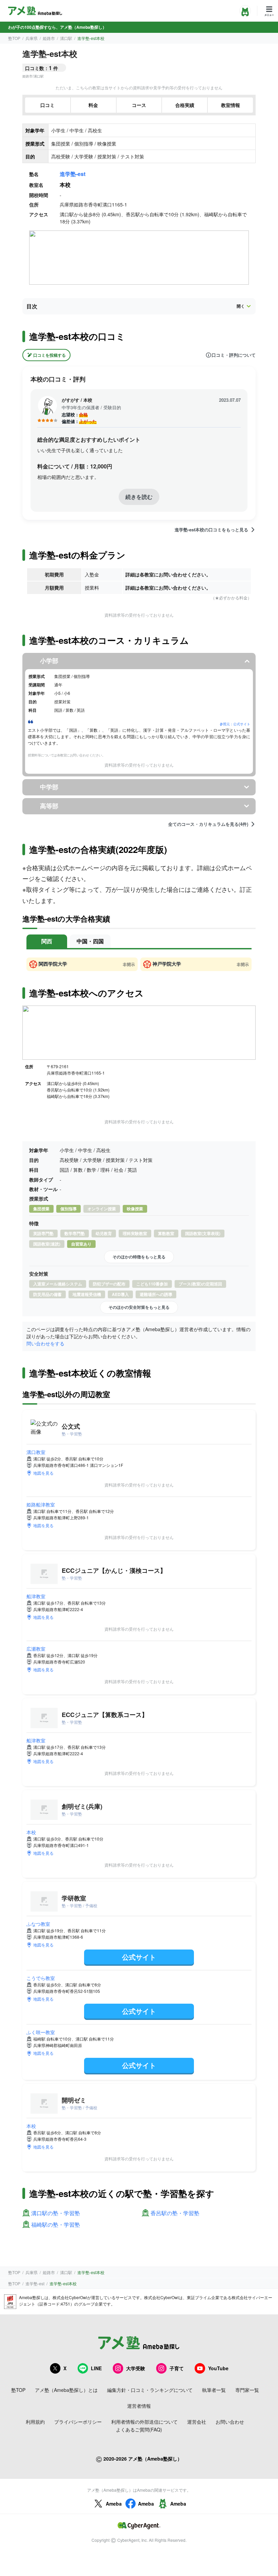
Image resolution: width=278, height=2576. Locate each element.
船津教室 (36, 1596)
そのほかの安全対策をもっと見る (139, 1307)
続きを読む (139, 497)
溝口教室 (36, 1452)
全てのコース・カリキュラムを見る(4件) (208, 824)
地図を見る (43, 1473)
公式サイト (139, 1957)
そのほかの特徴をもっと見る (139, 1257)
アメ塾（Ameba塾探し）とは (66, 2390)
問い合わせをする (45, 1343)
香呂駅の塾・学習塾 (175, 2213)
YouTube (218, 2368)
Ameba (114, 2504)
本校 (31, 1832)
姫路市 (49, 38)
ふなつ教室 (38, 1924)
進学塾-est (73, 174)
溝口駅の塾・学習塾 (56, 2213)
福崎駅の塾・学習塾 (56, 2225)
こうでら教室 (41, 1978)
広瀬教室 (36, 1649)
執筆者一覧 (214, 2390)
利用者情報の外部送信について (144, 2422)
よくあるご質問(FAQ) (139, 2429)
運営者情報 (139, 2406)
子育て (177, 2368)
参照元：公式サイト (235, 724)
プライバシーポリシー (78, 2422)
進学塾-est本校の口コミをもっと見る (211, 530)
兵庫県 (32, 38)
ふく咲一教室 (41, 2032)
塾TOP (14, 38)
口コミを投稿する (49, 355)
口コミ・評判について (234, 355)
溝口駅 (66, 38)
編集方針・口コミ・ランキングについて (150, 2390)
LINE (96, 2368)
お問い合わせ (230, 2422)
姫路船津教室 (41, 1504)
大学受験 (136, 2368)
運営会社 (197, 2422)
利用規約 (35, 2422)
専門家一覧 (247, 2390)
